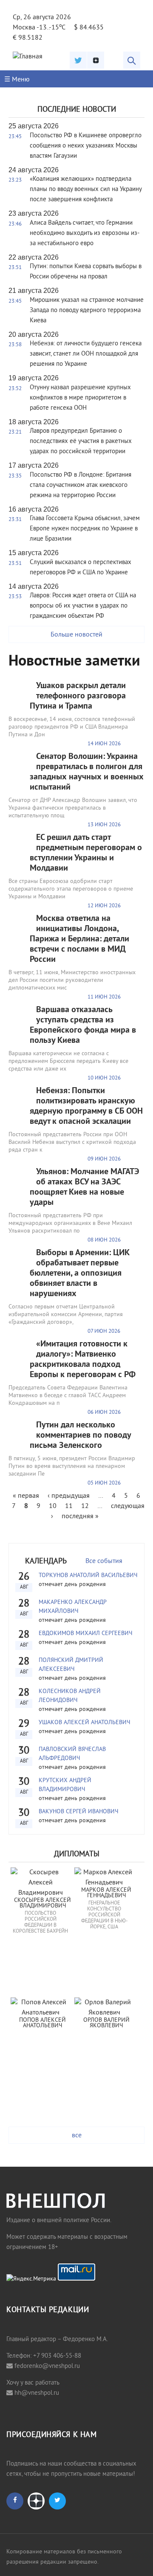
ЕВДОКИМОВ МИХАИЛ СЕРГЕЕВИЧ (85, 1634)
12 (85, 1506)
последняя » (80, 1517)
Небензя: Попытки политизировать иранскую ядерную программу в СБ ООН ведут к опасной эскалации (86, 1106)
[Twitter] (78, 60)
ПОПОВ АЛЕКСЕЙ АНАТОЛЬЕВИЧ (43, 2023)
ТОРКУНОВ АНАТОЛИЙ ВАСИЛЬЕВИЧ (88, 1576)
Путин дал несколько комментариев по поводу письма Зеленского (80, 1436)
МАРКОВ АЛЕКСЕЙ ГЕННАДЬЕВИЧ (107, 1893)
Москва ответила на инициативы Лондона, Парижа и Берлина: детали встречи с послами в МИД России (79, 939)
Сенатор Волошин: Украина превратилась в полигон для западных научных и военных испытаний (87, 772)
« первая (26, 1496)
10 (53, 1506)
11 (69, 1506)
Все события (104, 1561)
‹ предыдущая (69, 1496)
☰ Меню (17, 80)
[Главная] (28, 57)
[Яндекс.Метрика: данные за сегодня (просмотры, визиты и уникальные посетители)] (31, 2279)
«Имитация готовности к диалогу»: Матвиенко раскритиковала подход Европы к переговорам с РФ (83, 1360)
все (77, 2136)
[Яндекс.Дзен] (96, 60)
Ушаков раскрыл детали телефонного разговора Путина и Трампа (78, 696)
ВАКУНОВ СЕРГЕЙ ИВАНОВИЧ (78, 1812)
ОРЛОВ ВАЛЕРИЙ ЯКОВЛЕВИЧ (107, 2023)
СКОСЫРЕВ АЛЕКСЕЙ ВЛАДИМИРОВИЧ (43, 1903)
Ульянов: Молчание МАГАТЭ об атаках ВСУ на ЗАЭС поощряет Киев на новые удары (84, 1187)
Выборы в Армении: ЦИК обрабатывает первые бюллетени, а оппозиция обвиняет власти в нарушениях (80, 1274)
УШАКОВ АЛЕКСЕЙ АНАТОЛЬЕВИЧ (84, 1723)
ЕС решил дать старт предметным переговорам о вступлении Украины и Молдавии (86, 853)
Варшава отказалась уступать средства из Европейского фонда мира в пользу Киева (83, 1025)
